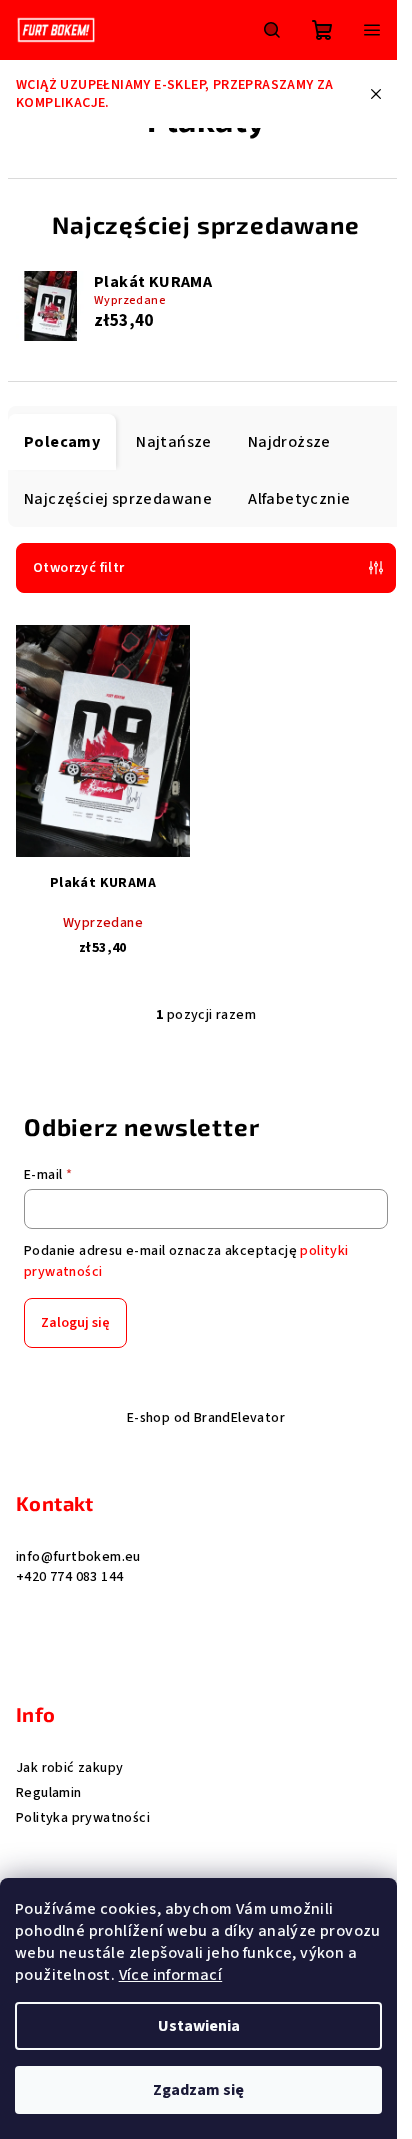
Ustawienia (199, 2026)
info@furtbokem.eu (78, 1557)
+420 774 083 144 (69, 1577)
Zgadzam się (198, 2090)
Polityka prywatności (83, 1818)
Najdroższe (289, 442)
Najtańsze (174, 442)
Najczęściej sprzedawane (118, 499)
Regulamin (49, 1793)
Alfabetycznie (299, 499)
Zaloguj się (75, 1323)
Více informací (171, 1975)
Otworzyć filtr (79, 568)
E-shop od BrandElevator (206, 1418)
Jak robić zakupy (69, 1768)
